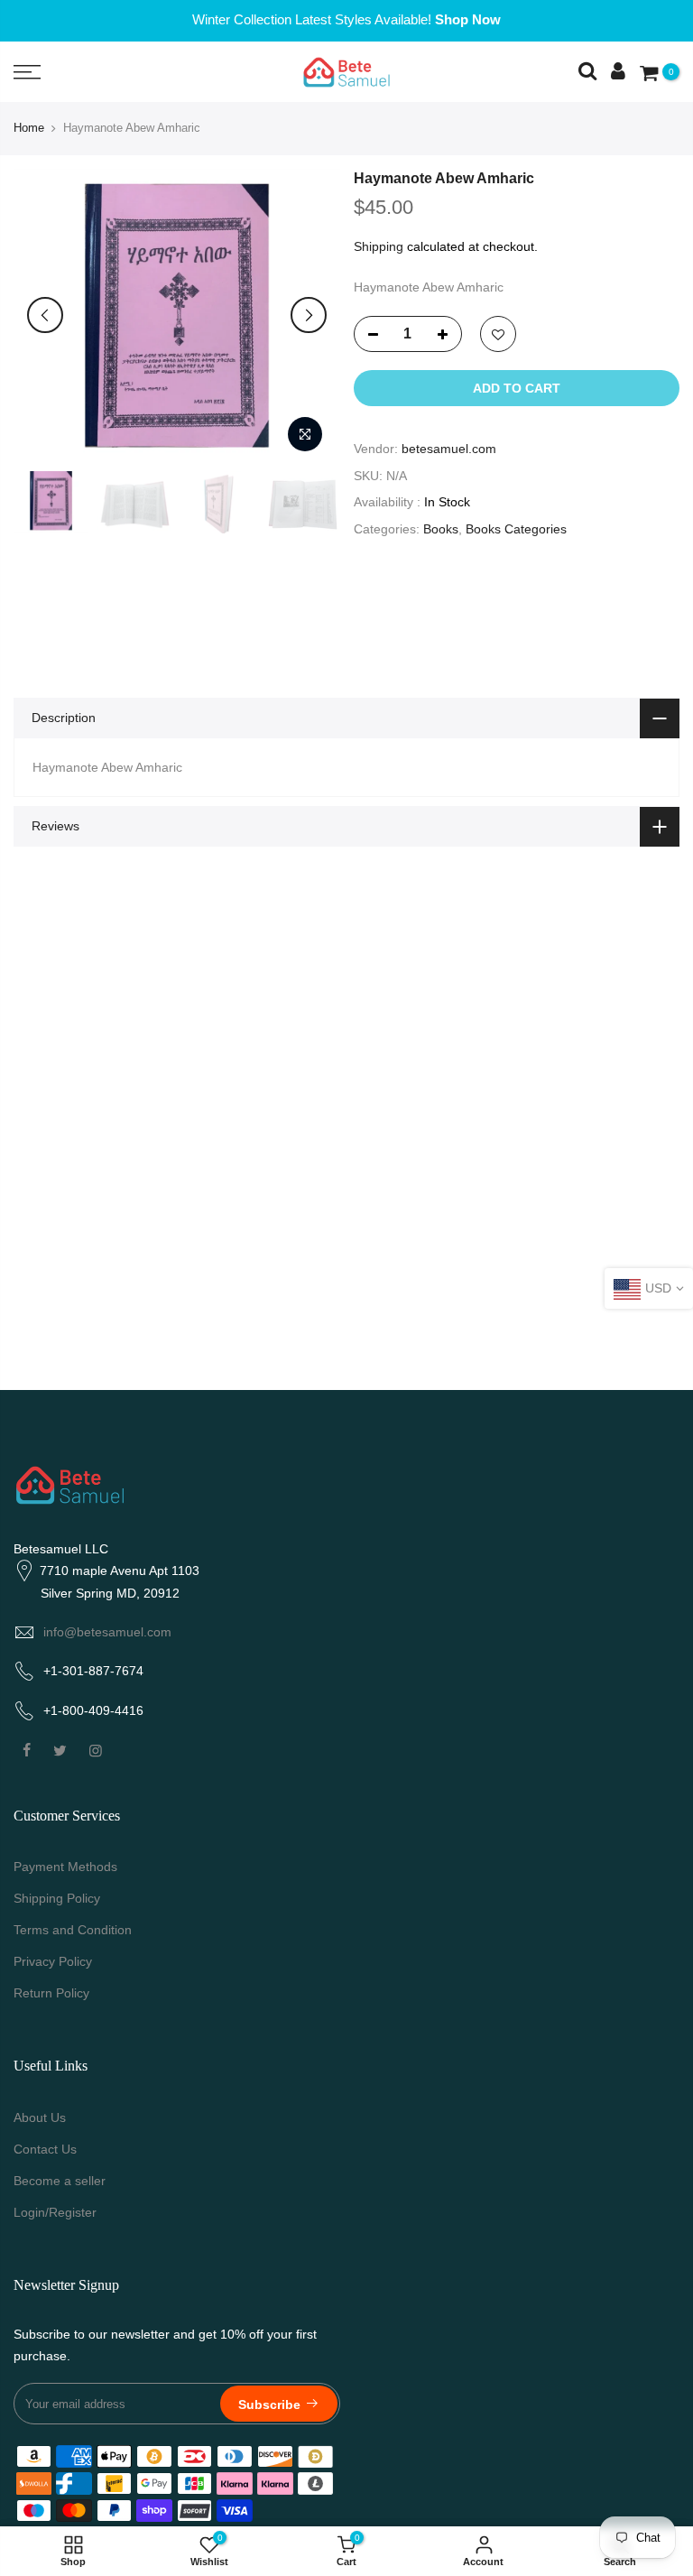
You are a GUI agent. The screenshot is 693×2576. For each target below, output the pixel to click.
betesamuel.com (449, 449)
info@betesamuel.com (107, 1632)
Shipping (379, 246)
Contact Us (45, 2149)
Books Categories (516, 529)
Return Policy (51, 1993)
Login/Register (55, 2212)
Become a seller (60, 2181)
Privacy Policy (53, 1961)
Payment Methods (65, 1867)
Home (29, 128)
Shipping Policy (57, 1898)
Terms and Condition (73, 1930)
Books (441, 529)
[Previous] (45, 315)
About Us (40, 2117)
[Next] (309, 315)
